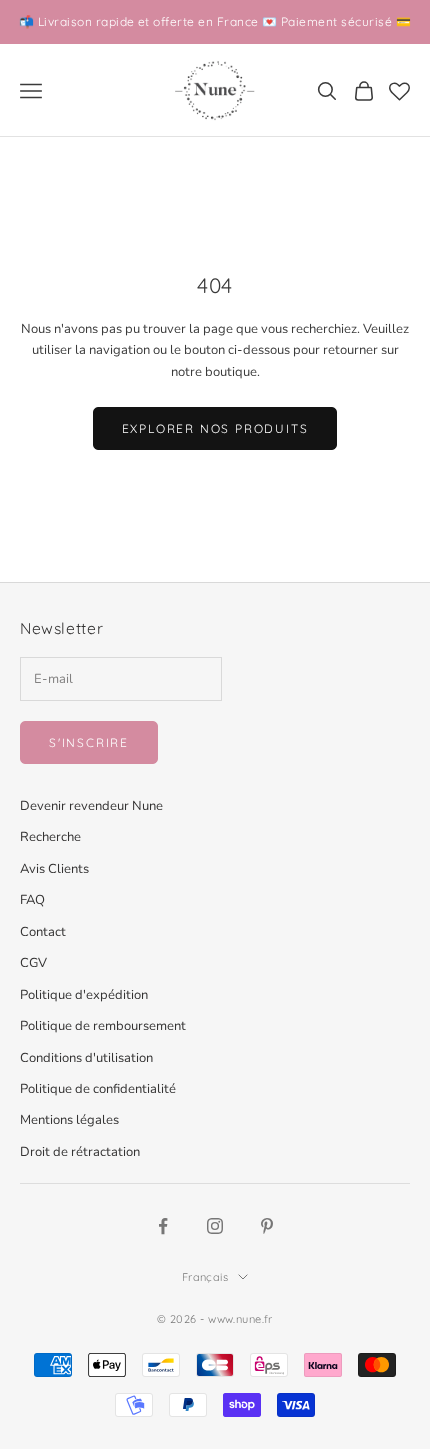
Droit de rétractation (80, 1152)
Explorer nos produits (215, 428)
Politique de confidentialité (98, 1089)
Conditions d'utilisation (86, 1058)
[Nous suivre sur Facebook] (163, 1226)
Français (205, 1277)
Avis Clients (54, 869)
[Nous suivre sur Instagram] (215, 1226)
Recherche (50, 837)
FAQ (32, 900)
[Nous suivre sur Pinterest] (267, 1226)
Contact (43, 932)
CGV (33, 963)
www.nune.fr (240, 1319)
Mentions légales (69, 1120)
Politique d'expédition (84, 995)
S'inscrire (89, 742)
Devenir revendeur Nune (91, 806)
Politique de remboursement (103, 1026)
